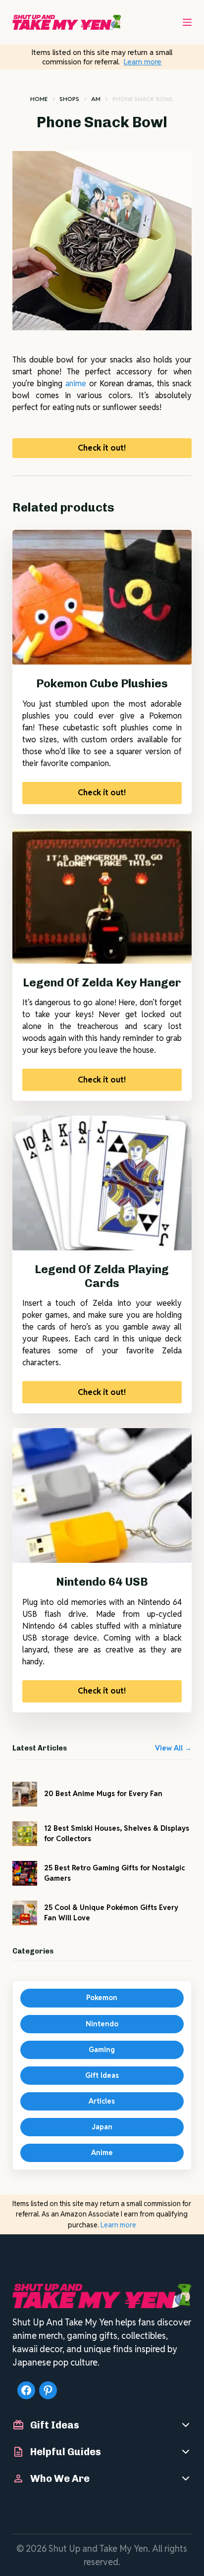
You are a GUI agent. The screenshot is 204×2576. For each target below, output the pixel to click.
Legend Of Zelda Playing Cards (102, 1276)
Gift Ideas (102, 2075)
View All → (173, 1748)
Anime (102, 2153)
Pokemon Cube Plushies (102, 683)
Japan (102, 2127)
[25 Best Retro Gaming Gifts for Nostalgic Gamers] (25, 1873)
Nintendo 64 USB (102, 1582)
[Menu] (187, 22)
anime (76, 384)
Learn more (143, 62)
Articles (102, 2101)
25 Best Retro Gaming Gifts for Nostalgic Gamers (114, 1873)
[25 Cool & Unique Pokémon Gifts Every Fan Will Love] (25, 1913)
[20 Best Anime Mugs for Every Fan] (25, 1794)
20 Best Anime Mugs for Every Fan (103, 1794)
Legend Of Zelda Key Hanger (102, 982)
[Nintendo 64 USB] (102, 1495)
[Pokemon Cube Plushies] (102, 597)
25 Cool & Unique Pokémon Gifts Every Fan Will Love (111, 1913)
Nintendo (102, 2024)
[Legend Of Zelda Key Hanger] (102, 896)
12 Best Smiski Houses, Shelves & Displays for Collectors (117, 1833)
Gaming (102, 2050)
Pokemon (102, 1998)
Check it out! (102, 448)
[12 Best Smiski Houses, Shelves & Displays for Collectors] (25, 1834)
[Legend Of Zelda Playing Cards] (102, 1183)
